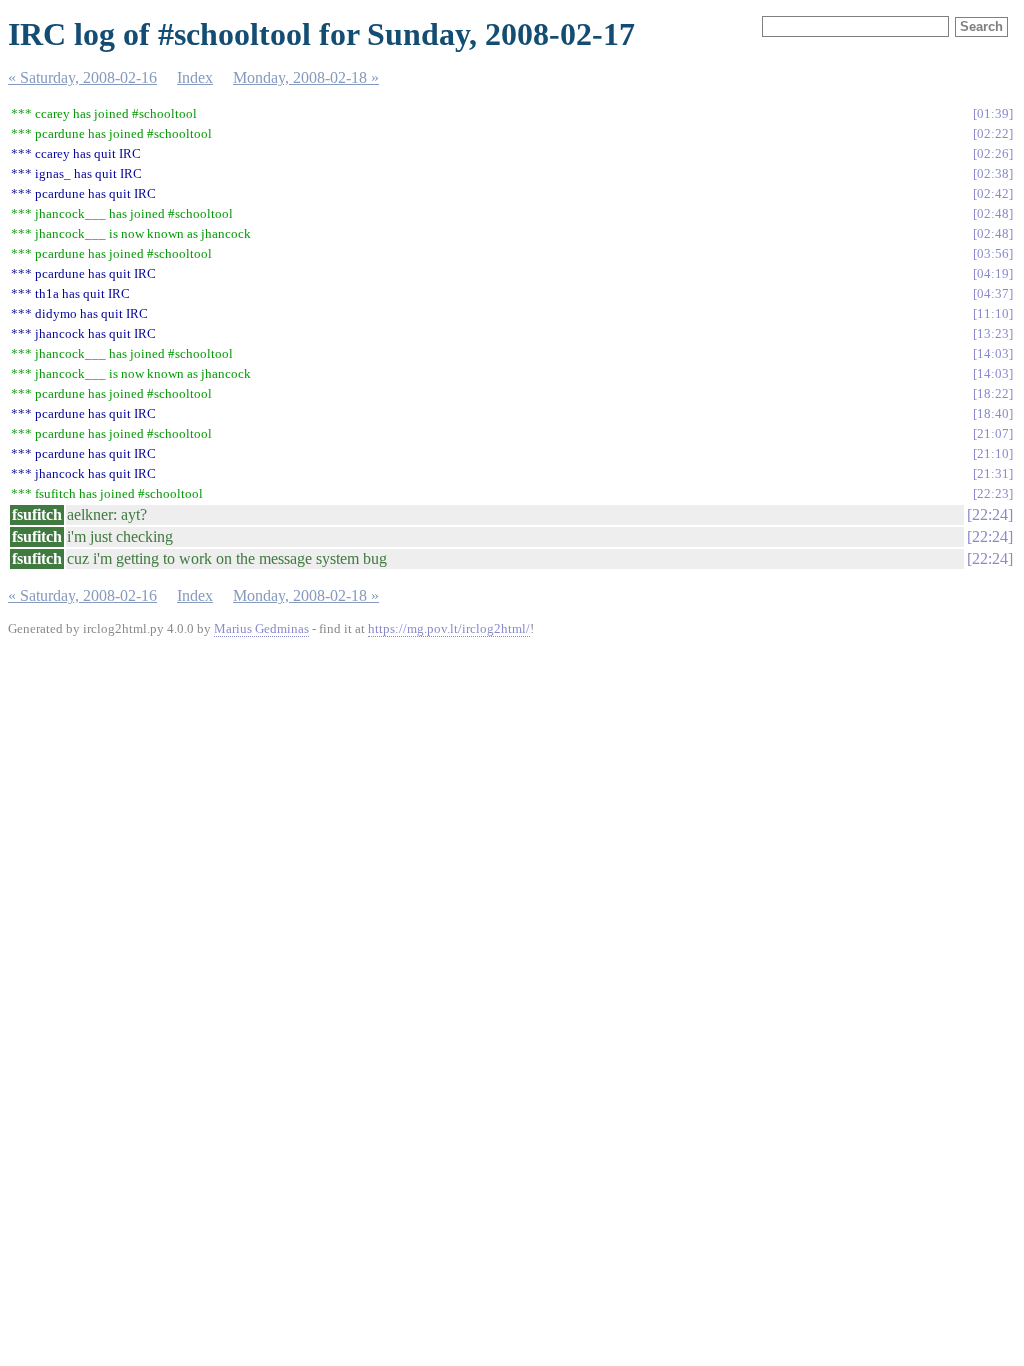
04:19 (993, 273)
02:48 (993, 213)
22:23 (993, 493)
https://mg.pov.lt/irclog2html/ (449, 628)
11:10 (993, 313)
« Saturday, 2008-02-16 (82, 77)
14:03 (993, 353)
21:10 (993, 453)
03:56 (993, 253)
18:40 (993, 413)
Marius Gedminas (261, 628)
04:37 (993, 293)
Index (195, 77)
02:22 (993, 133)
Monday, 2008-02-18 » (306, 77)
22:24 (990, 514)
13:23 (993, 333)
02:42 (993, 193)
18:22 (993, 393)
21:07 (993, 433)
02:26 (993, 153)
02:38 (993, 173)
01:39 (993, 113)
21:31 (993, 473)
